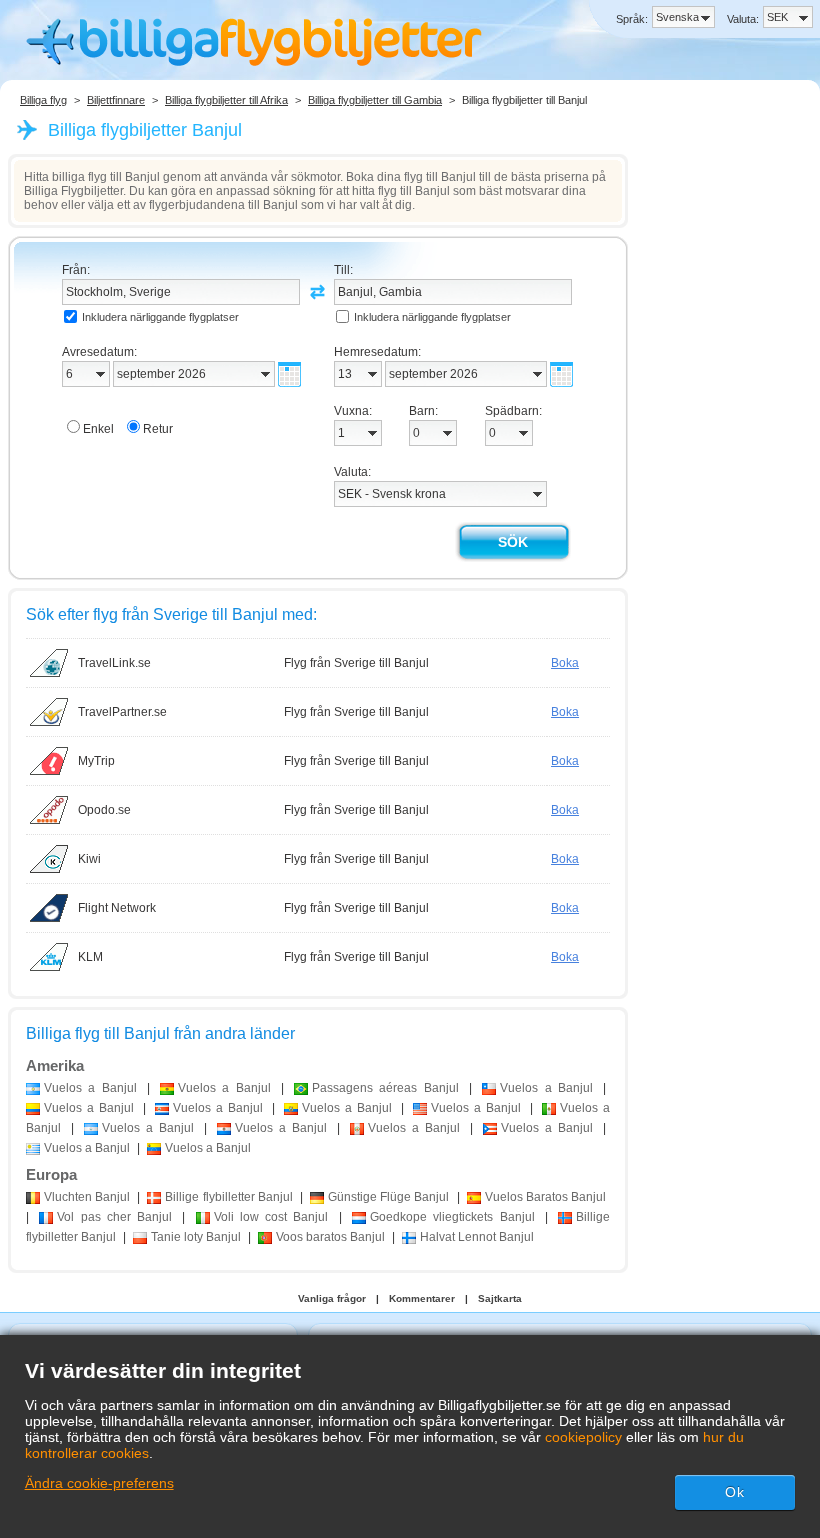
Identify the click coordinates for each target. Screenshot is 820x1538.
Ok (735, 1492)
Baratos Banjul (545, 1197)
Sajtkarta (500, 1298)
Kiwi (89, 859)
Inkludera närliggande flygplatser (160, 317)
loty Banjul (196, 1237)
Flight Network (117, 908)
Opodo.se (104, 810)
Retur (158, 429)
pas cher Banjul (114, 1217)
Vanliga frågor (332, 1298)
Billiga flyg (43, 100)
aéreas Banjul (385, 1088)
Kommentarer (422, 1298)
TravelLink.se (114, 663)
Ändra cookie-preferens (99, 1483)
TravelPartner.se (122, 712)
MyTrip (96, 761)
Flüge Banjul (388, 1197)
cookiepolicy (583, 1437)
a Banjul (90, 1088)
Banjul (87, 1197)
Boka (565, 663)
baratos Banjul (330, 1237)
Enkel (98, 429)
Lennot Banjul (477, 1237)
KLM (90, 957)
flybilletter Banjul (228, 1197)
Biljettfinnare (116, 100)
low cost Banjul (271, 1217)
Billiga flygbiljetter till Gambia (375, 100)
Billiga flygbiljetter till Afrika (226, 100)
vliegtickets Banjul (452, 1217)
